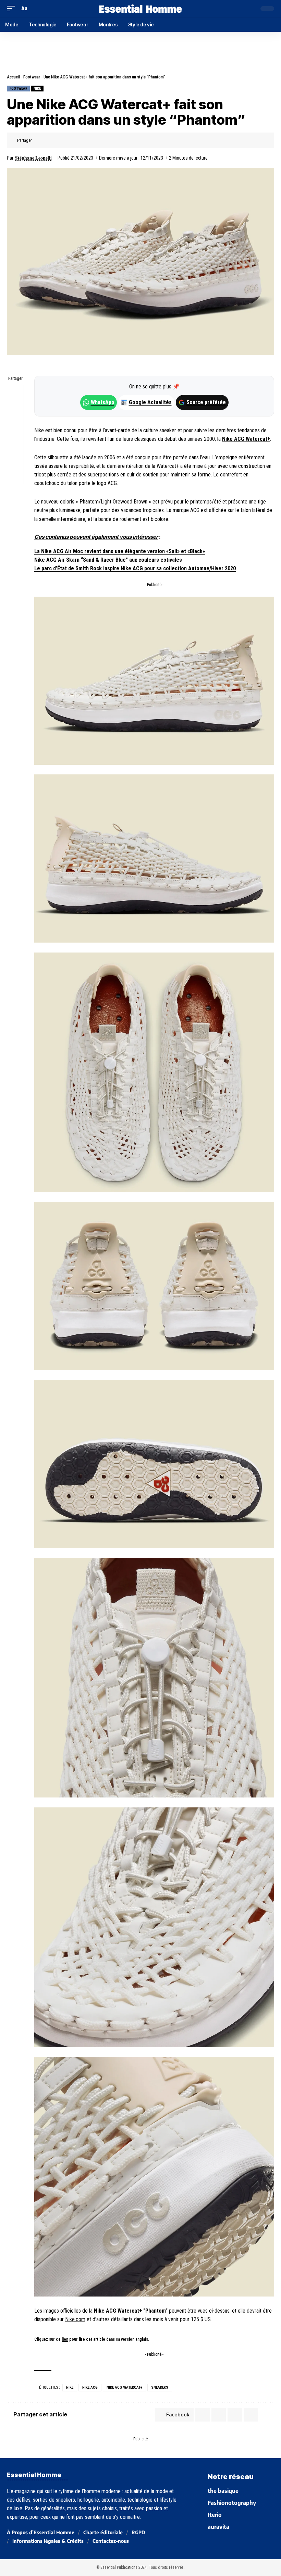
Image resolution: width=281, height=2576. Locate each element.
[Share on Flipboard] (60, 140)
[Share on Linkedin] (71, 140)
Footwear (32, 77)
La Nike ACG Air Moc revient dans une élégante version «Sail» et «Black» (120, 551)
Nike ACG (90, 2387)
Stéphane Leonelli (33, 158)
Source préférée (206, 402)
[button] (13, 8)
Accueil (13, 77)
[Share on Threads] (15, 426)
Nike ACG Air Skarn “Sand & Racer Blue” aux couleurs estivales (108, 560)
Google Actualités (147, 402)
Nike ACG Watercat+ (246, 439)
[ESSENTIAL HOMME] (140, 9)
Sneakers (160, 2387)
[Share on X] (50, 140)
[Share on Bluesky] (15, 443)
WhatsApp (102, 402)
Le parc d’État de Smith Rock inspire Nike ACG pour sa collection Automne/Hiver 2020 (135, 568)
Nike (37, 89)
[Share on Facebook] (39, 140)
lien (65, 2339)
